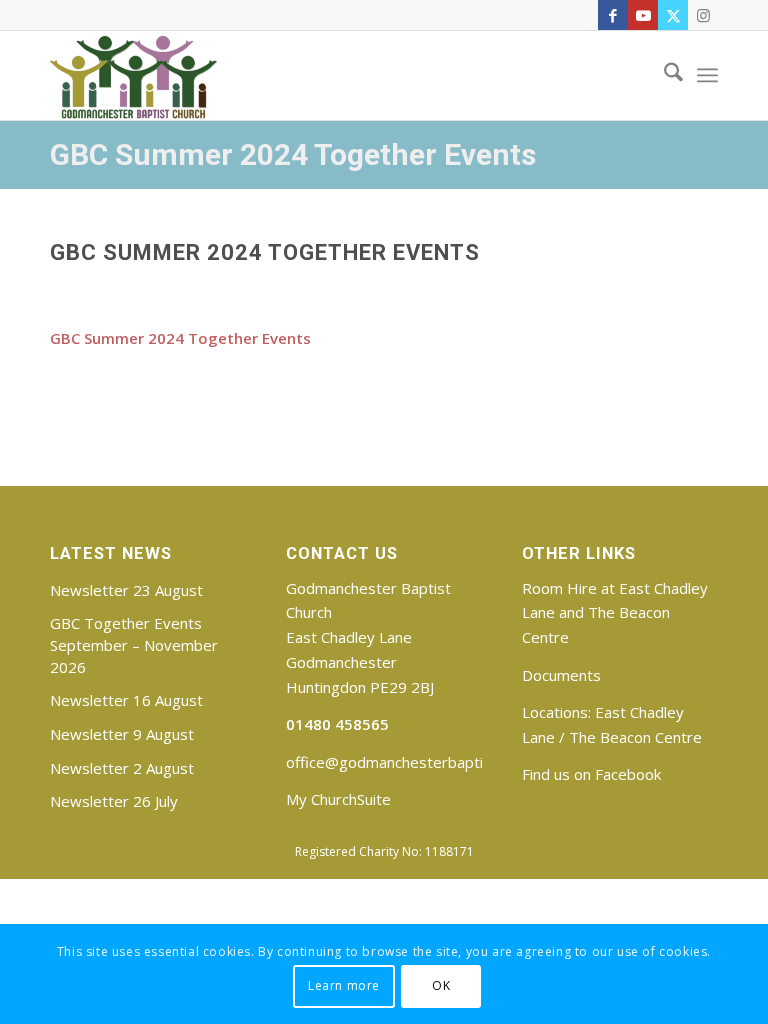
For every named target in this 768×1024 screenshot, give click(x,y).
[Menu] (707, 75)
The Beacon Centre (635, 737)
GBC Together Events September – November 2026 (134, 644)
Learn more (344, 985)
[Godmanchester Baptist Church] (133, 75)
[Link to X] (673, 15)
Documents (561, 675)
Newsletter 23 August (126, 590)
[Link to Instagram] (703, 15)
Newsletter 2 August (122, 768)
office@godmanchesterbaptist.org (405, 762)
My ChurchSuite (338, 799)
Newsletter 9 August (122, 734)
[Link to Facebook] (613, 15)
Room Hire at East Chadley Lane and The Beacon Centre (615, 613)
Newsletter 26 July (114, 801)
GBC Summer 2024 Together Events (293, 154)
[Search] (663, 75)
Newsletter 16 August (126, 700)
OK (441, 985)
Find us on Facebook (591, 774)
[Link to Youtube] (643, 15)
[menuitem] (663, 75)
